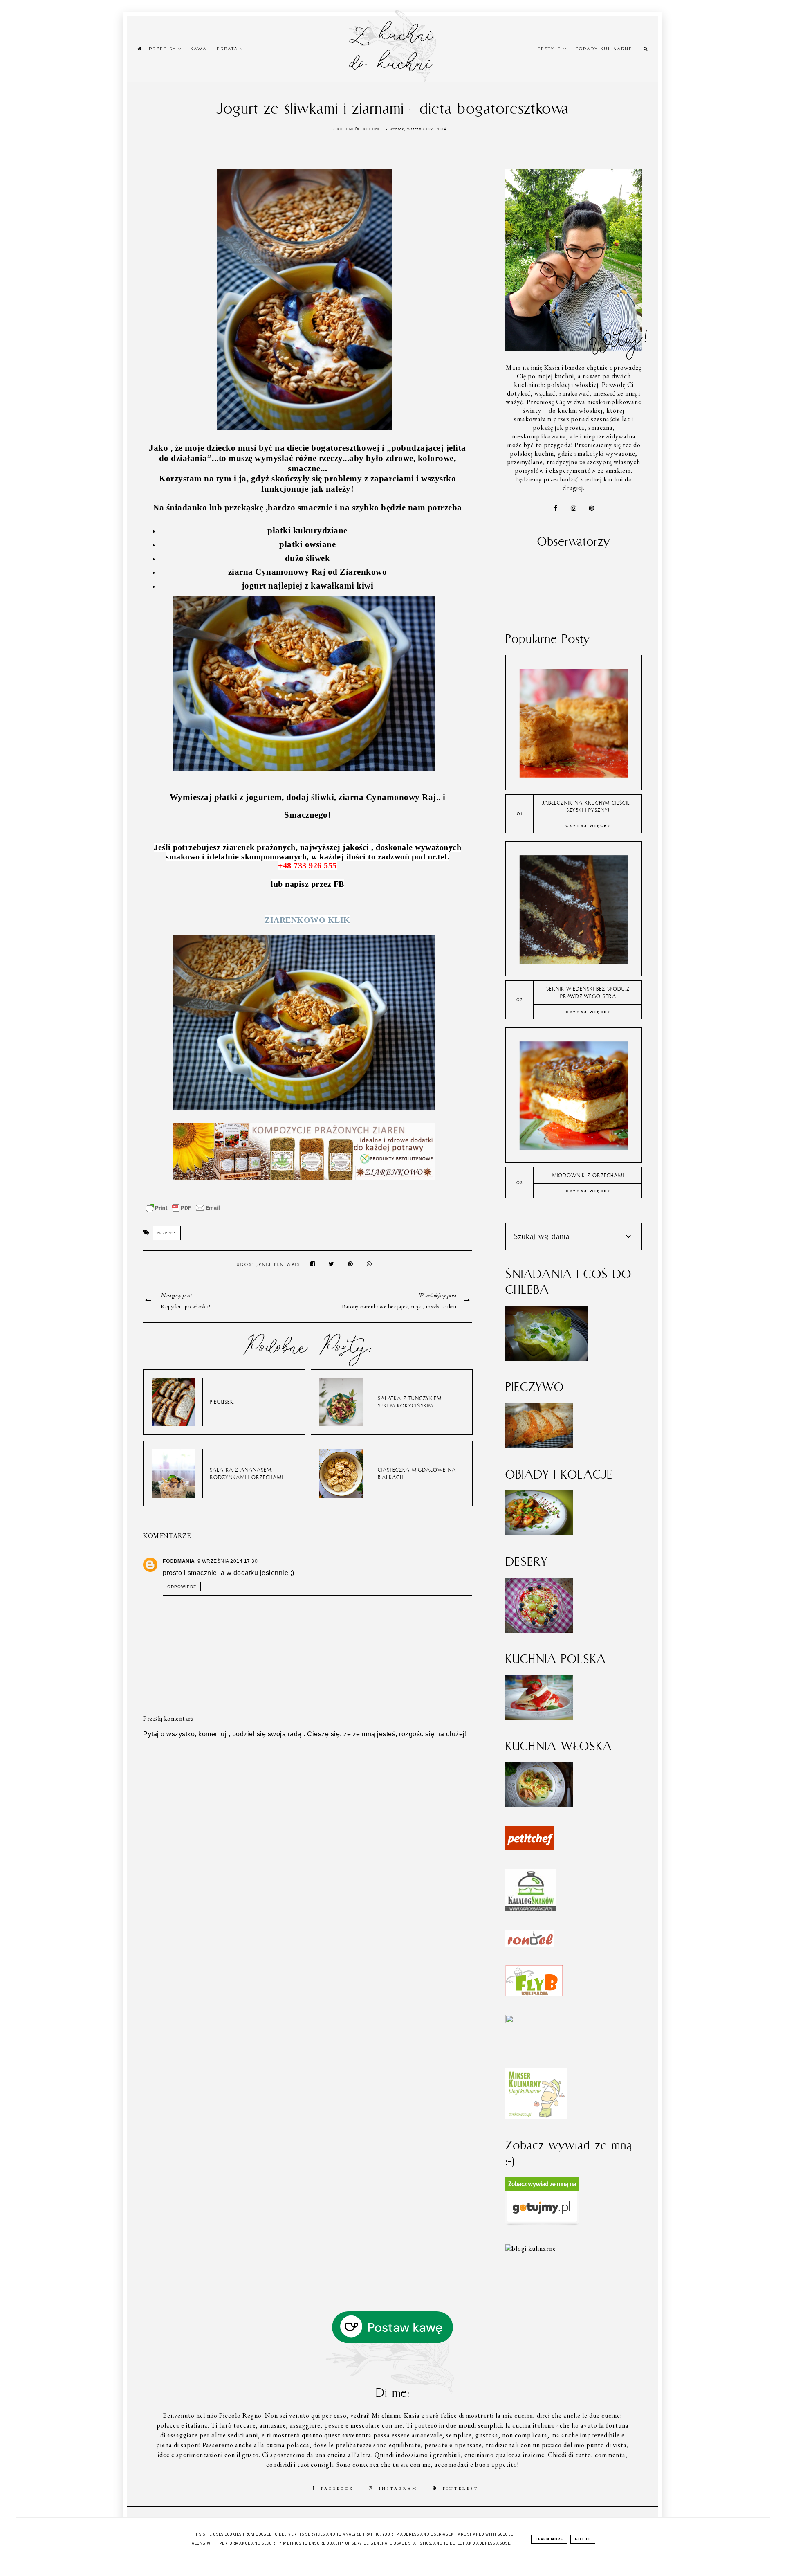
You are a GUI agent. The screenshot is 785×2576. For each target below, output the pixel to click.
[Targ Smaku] (526, 2021)
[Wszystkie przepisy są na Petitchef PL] (530, 1848)
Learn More (549, 2539)
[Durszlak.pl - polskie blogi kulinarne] (531, 2249)
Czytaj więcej (588, 826)
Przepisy (164, 49)
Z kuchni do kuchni (390, 47)
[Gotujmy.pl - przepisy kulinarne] (542, 2224)
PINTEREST (461, 2488)
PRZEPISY (167, 1233)
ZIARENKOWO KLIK (307, 920)
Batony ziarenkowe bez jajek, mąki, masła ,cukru (399, 1306)
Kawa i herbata (215, 49)
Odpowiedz (182, 1587)
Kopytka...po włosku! (185, 1306)
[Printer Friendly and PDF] (183, 1212)
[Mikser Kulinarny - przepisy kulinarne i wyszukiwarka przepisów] (536, 2117)
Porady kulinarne (604, 49)
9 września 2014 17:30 (228, 1561)
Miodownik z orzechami (588, 1175)
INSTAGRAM (398, 2488)
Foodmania (179, 1561)
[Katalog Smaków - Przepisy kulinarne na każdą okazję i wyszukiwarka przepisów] (531, 1909)
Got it (583, 2539)
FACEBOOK (338, 2488)
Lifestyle (548, 49)
